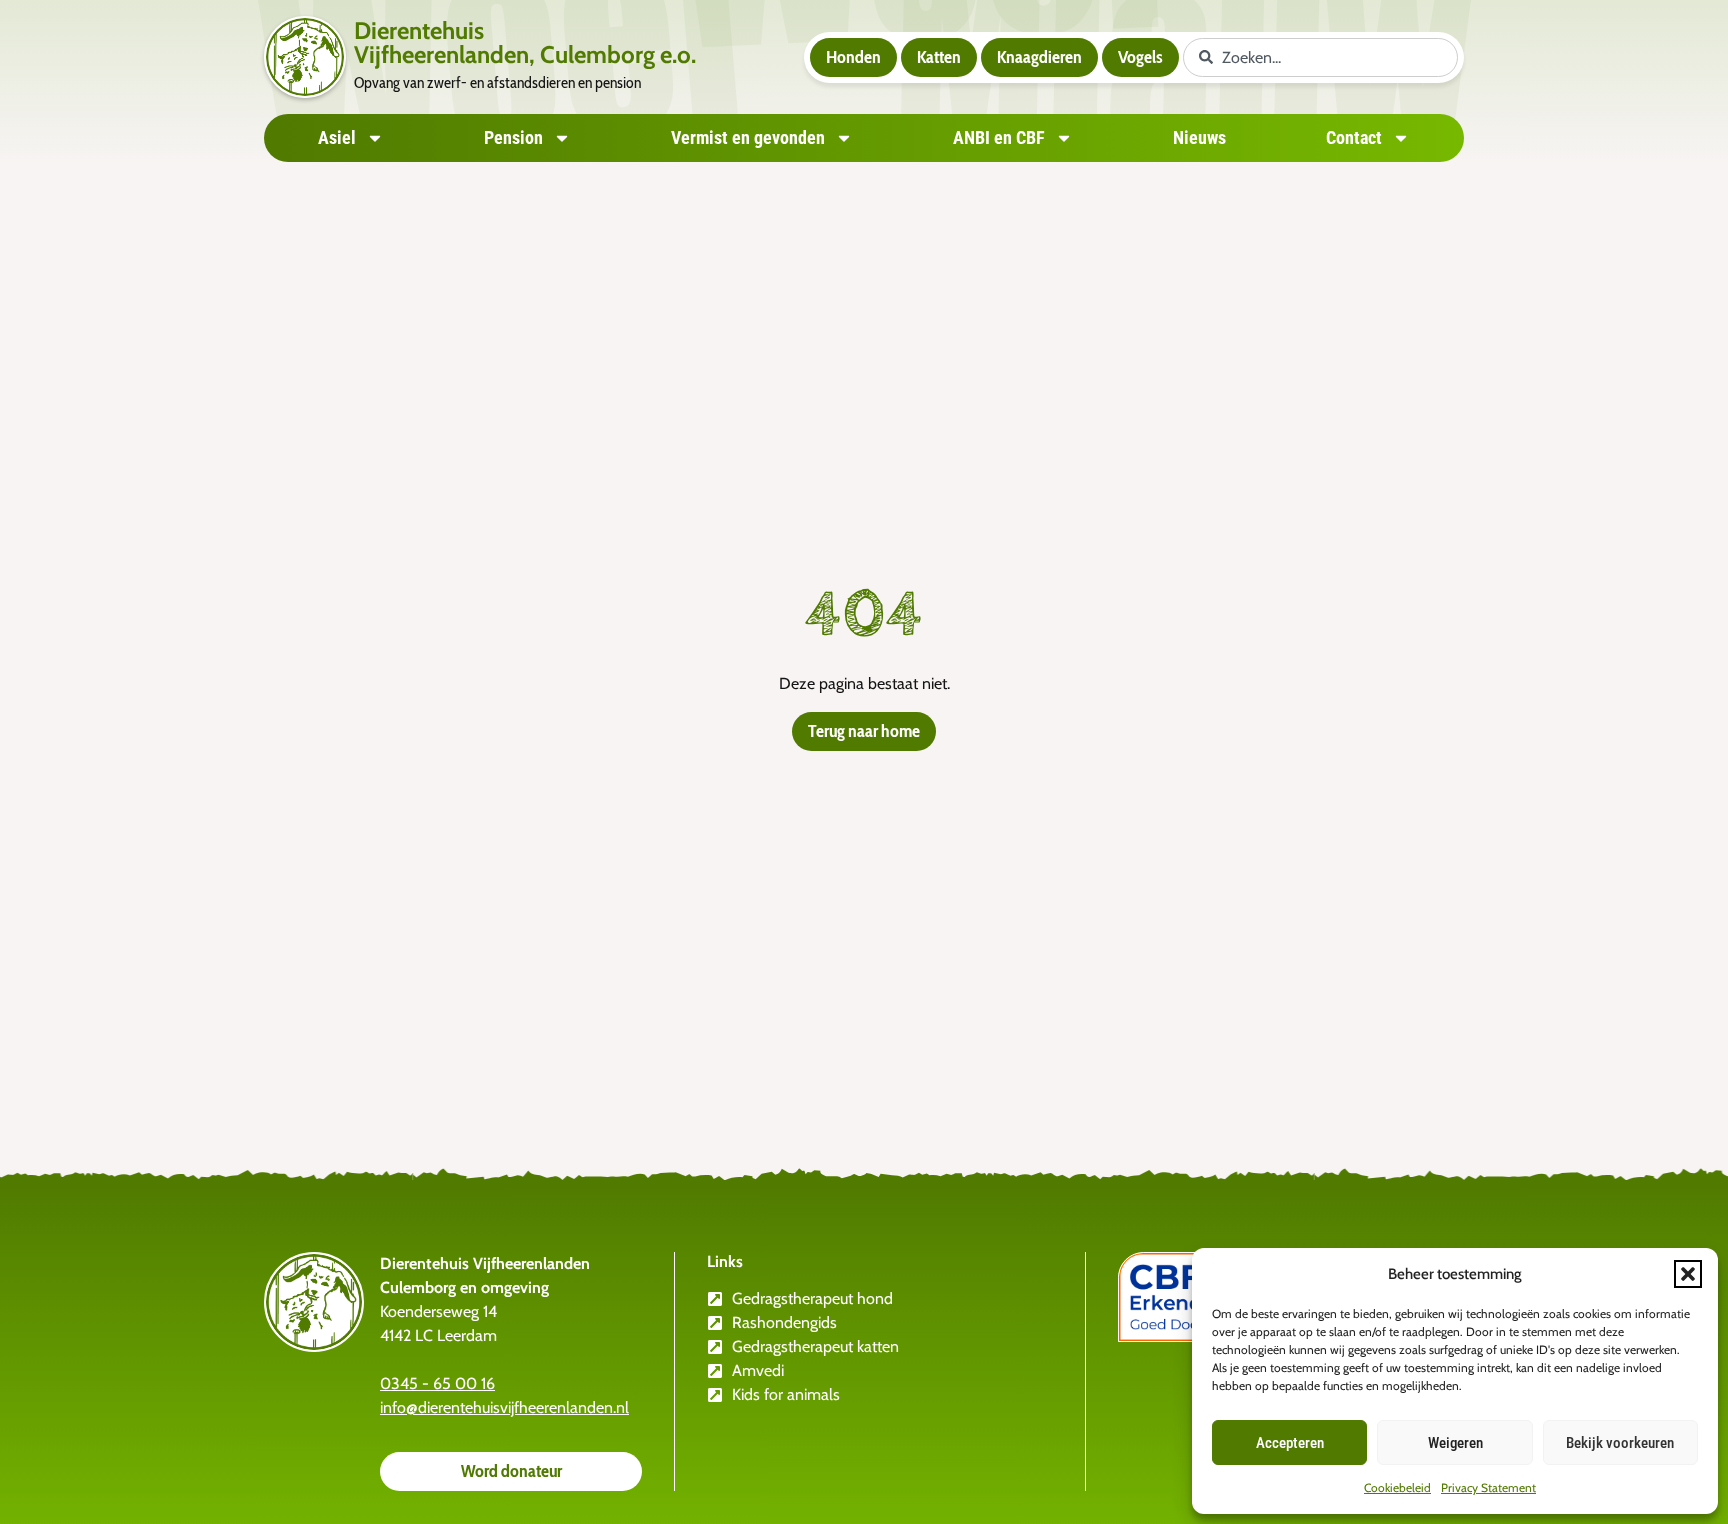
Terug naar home (864, 731)
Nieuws (1199, 137)
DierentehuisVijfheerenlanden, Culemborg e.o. (525, 42)
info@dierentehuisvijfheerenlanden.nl (504, 1407)
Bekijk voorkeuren (1620, 1443)
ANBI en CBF (999, 137)
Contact (1354, 137)
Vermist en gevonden (748, 137)
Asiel (337, 137)
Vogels (1140, 57)
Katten (939, 57)
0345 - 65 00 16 (437, 1383)
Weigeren (1455, 1443)
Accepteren (1290, 1443)
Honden (853, 57)
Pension (513, 137)
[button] (1688, 1274)
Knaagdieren (1039, 57)
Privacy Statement (1488, 1487)
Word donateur (511, 1471)
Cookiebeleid (1397, 1487)
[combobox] (1320, 57)
